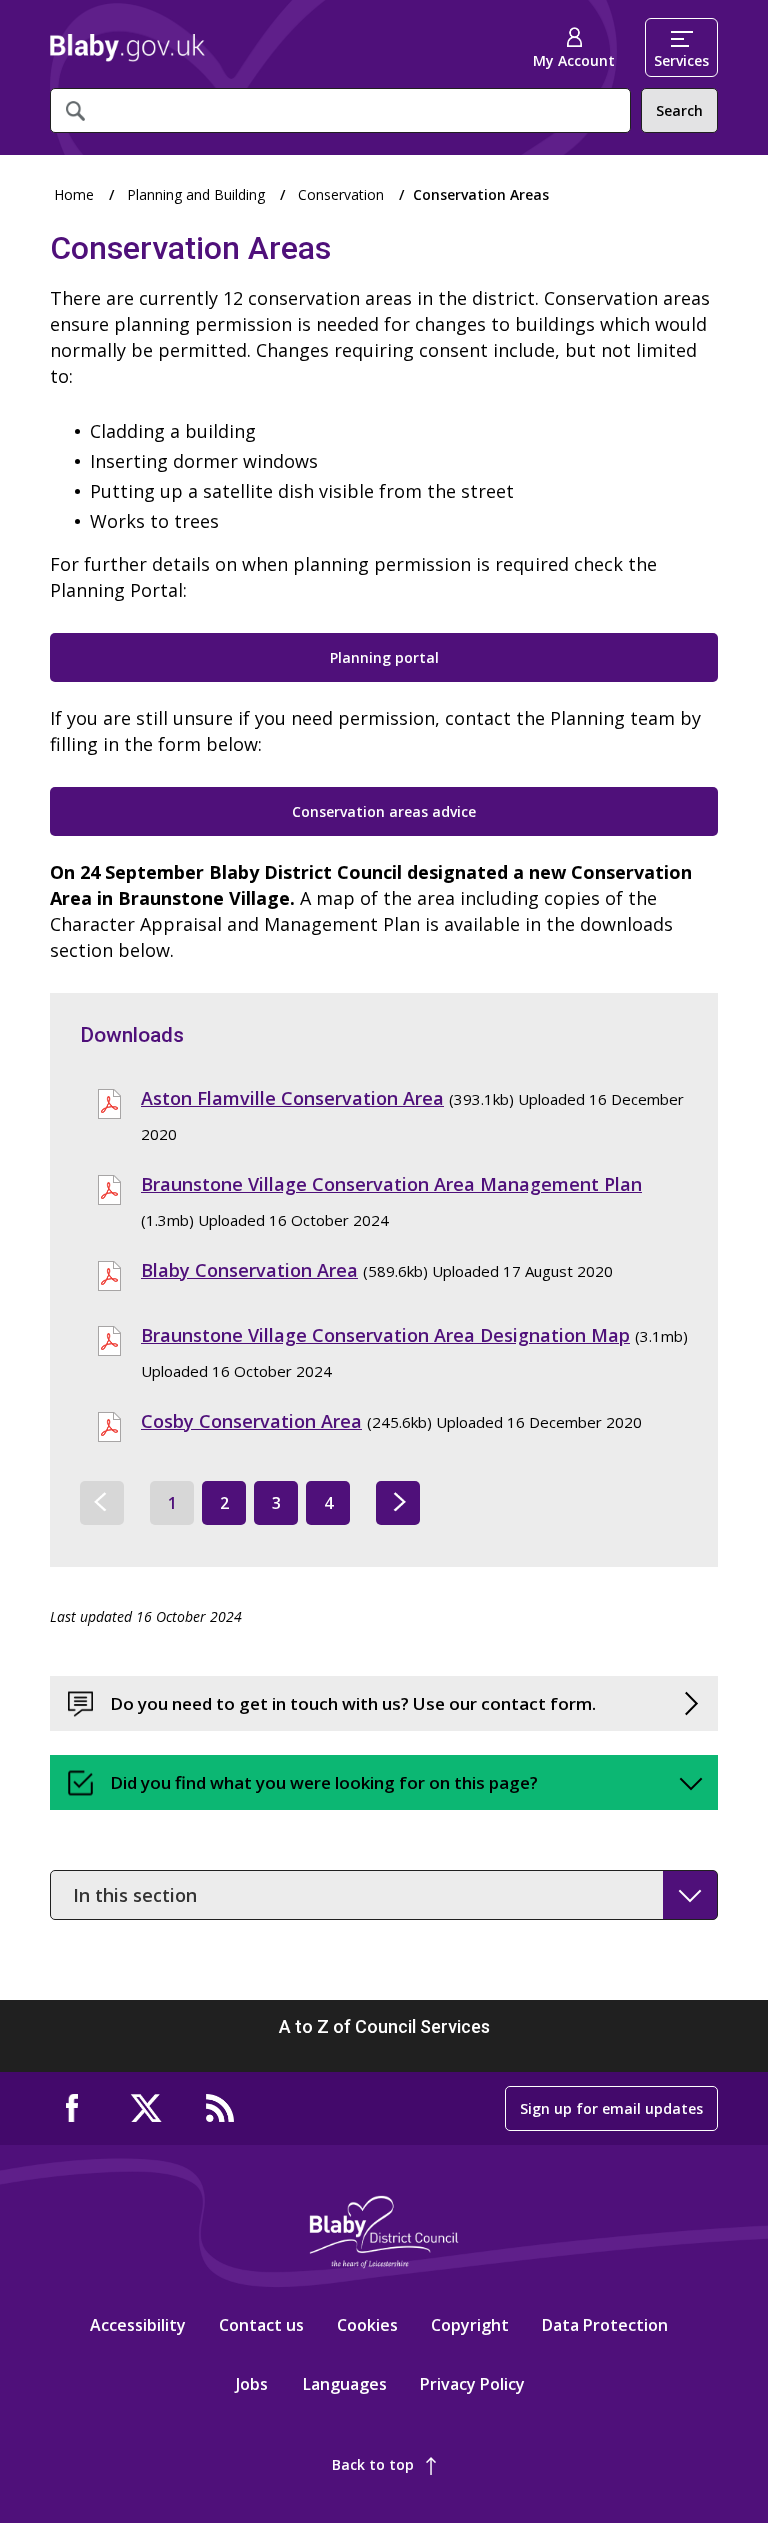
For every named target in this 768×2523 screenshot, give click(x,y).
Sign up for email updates (611, 2108)
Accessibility (138, 2325)
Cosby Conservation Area (251, 1421)
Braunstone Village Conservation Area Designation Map (385, 1335)
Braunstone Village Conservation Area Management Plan (391, 1184)
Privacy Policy (472, 2384)
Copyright (470, 2325)
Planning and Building (196, 194)
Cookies (367, 2325)
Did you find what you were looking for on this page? (324, 1782)
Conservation (341, 194)
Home (127, 48)
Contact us (261, 2325)
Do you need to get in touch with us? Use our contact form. (353, 1703)
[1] (102, 1503)
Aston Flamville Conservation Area (292, 1098)
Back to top (373, 2464)
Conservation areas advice (384, 811)
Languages (345, 2384)
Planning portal (384, 657)
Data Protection (605, 2325)
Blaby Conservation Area (249, 1270)
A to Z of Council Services (384, 2026)
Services (681, 60)
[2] (398, 1503)
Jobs (252, 2384)
